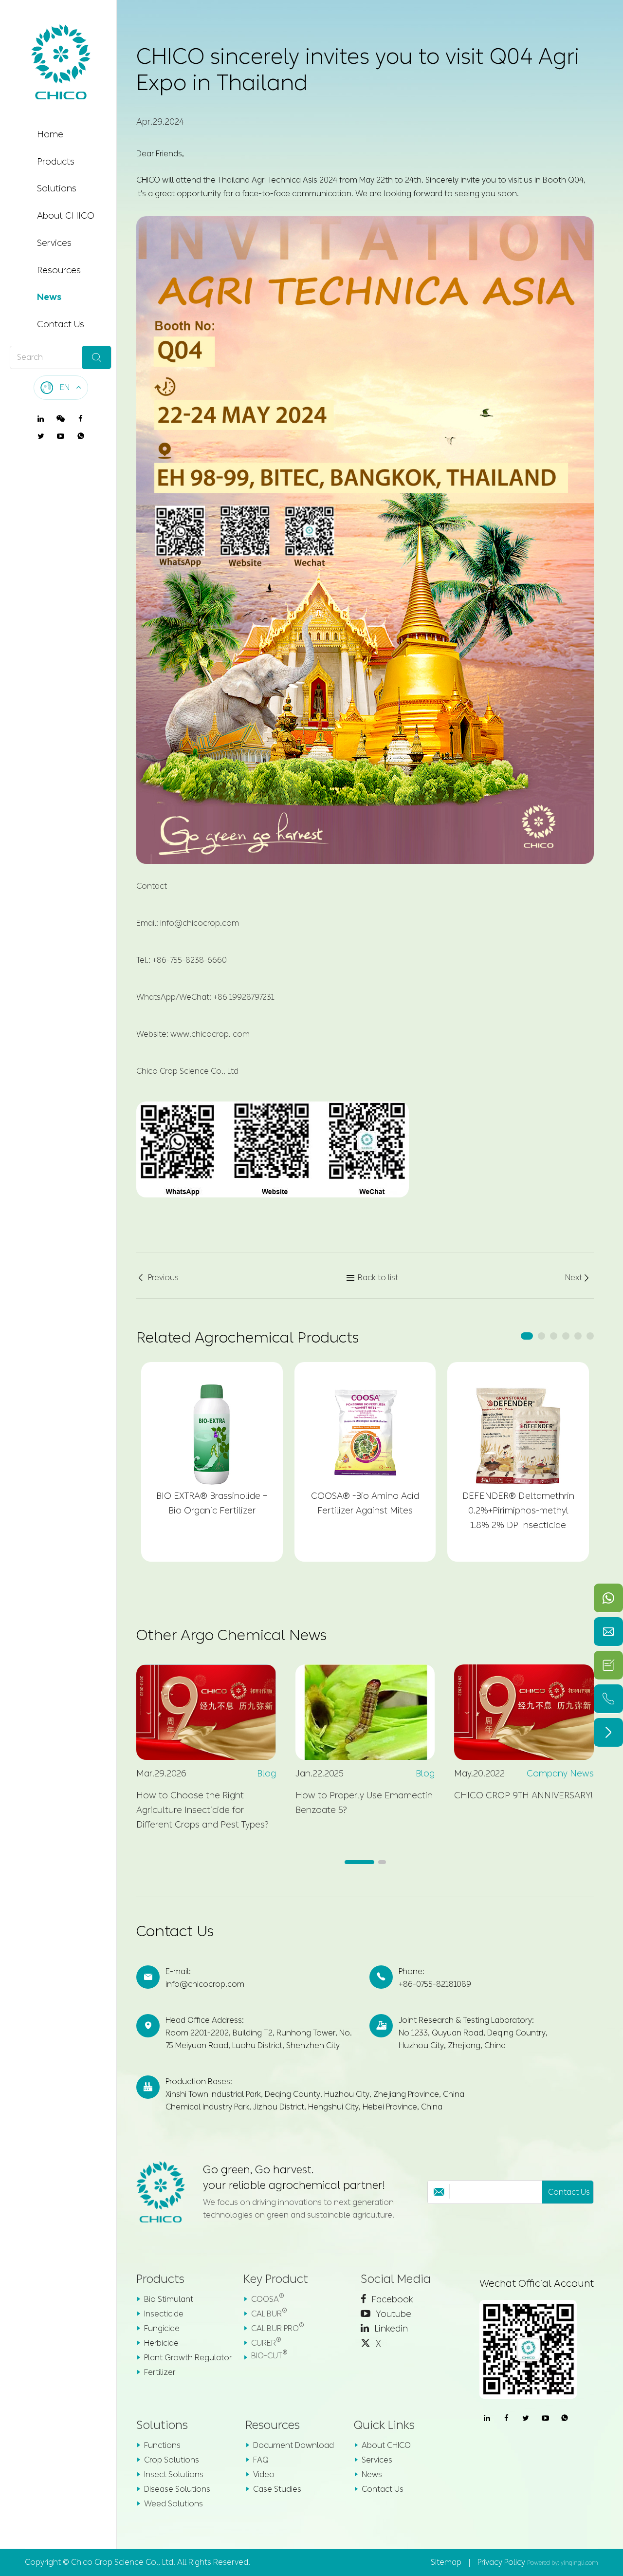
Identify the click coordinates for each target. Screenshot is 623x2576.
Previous (157, 1278)
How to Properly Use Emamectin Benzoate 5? (364, 1803)
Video (264, 2474)
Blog (266, 1773)
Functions (162, 2445)
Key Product (276, 2279)
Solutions (57, 188)
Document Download (293, 2445)
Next (578, 1278)
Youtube (392, 2314)
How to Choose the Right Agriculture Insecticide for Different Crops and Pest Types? (202, 1810)
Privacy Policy (501, 2562)
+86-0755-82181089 (435, 1984)
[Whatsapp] (608, 1598)
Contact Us (61, 324)
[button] (527, 1336)
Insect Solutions (174, 2474)
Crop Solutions (172, 2460)
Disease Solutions (177, 2489)
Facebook (391, 2299)
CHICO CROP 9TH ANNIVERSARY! (523, 1795)
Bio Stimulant (169, 2299)
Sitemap (446, 2562)
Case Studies (277, 2489)
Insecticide (164, 2314)
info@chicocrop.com (205, 1984)
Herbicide (161, 2343)
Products (56, 162)
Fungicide (162, 2328)
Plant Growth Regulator (188, 2358)
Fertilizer (160, 2372)
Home (50, 134)
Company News (560, 1773)
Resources (59, 270)
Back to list (372, 1278)
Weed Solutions (174, 2504)
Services (54, 243)
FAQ (261, 2460)
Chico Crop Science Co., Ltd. (123, 2562)
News (49, 297)
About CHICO (66, 216)
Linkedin (390, 2329)
